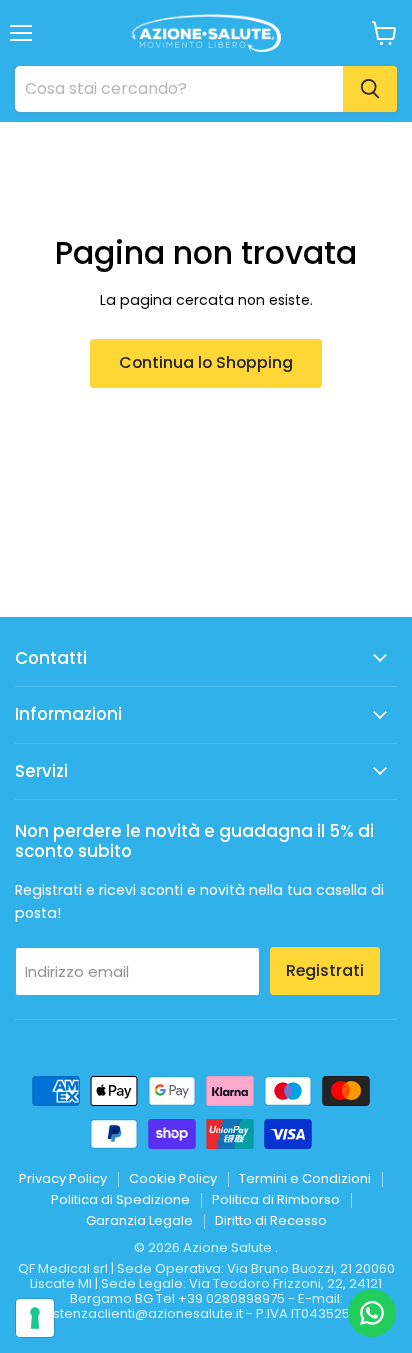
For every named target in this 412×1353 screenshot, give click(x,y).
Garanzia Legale (139, 1220)
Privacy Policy (63, 1178)
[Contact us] (372, 1313)
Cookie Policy (173, 1178)
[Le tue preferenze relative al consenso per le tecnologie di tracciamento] (35, 1318)
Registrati (325, 970)
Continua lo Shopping (206, 362)
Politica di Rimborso (276, 1199)
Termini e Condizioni (305, 1178)
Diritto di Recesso (271, 1220)
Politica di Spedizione (120, 1199)
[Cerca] (370, 89)
